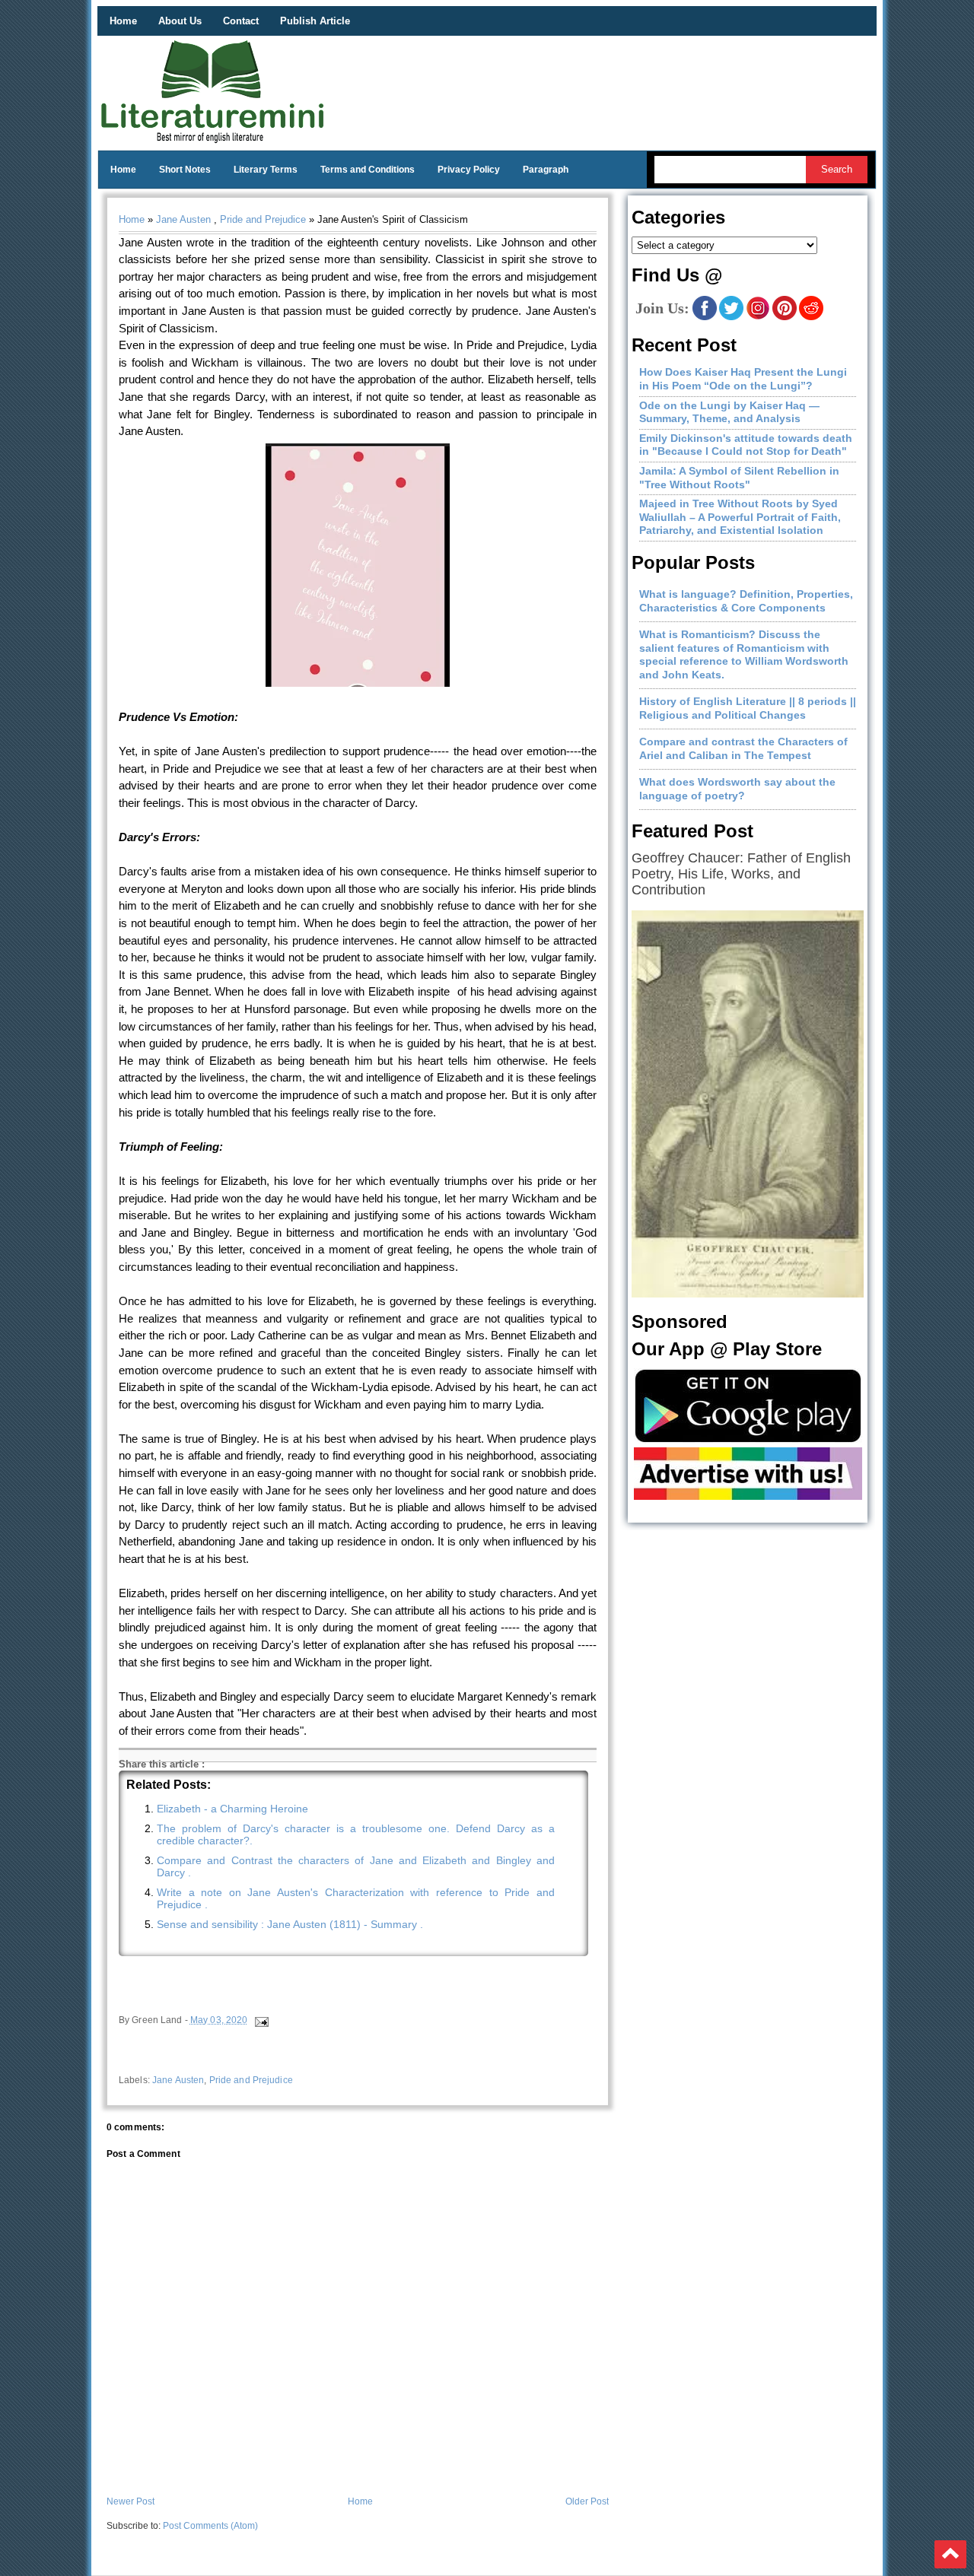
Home (123, 21)
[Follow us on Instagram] (758, 317)
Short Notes (185, 170)
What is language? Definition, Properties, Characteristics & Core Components (746, 601)
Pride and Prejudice (263, 219)
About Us (180, 21)
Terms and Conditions (368, 170)
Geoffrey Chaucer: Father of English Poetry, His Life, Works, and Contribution (741, 874)
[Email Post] (261, 2020)
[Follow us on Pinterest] (785, 317)
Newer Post (131, 2501)
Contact (241, 21)
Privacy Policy (469, 170)
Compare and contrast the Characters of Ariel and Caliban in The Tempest (743, 748)
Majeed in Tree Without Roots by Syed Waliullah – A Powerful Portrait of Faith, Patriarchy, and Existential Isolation (740, 517)
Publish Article (315, 21)
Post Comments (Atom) (210, 2526)
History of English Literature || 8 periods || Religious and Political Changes (748, 708)
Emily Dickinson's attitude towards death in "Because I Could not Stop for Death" (746, 445)
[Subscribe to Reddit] (811, 317)
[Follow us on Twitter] (731, 317)
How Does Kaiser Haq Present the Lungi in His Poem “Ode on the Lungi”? (743, 379)
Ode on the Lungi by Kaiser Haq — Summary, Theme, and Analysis (729, 412)
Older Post (587, 2501)
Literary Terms (266, 170)
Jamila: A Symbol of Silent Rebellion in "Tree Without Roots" (739, 478)
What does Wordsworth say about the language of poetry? (737, 789)
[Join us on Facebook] (705, 317)
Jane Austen (183, 219)
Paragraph (546, 170)
